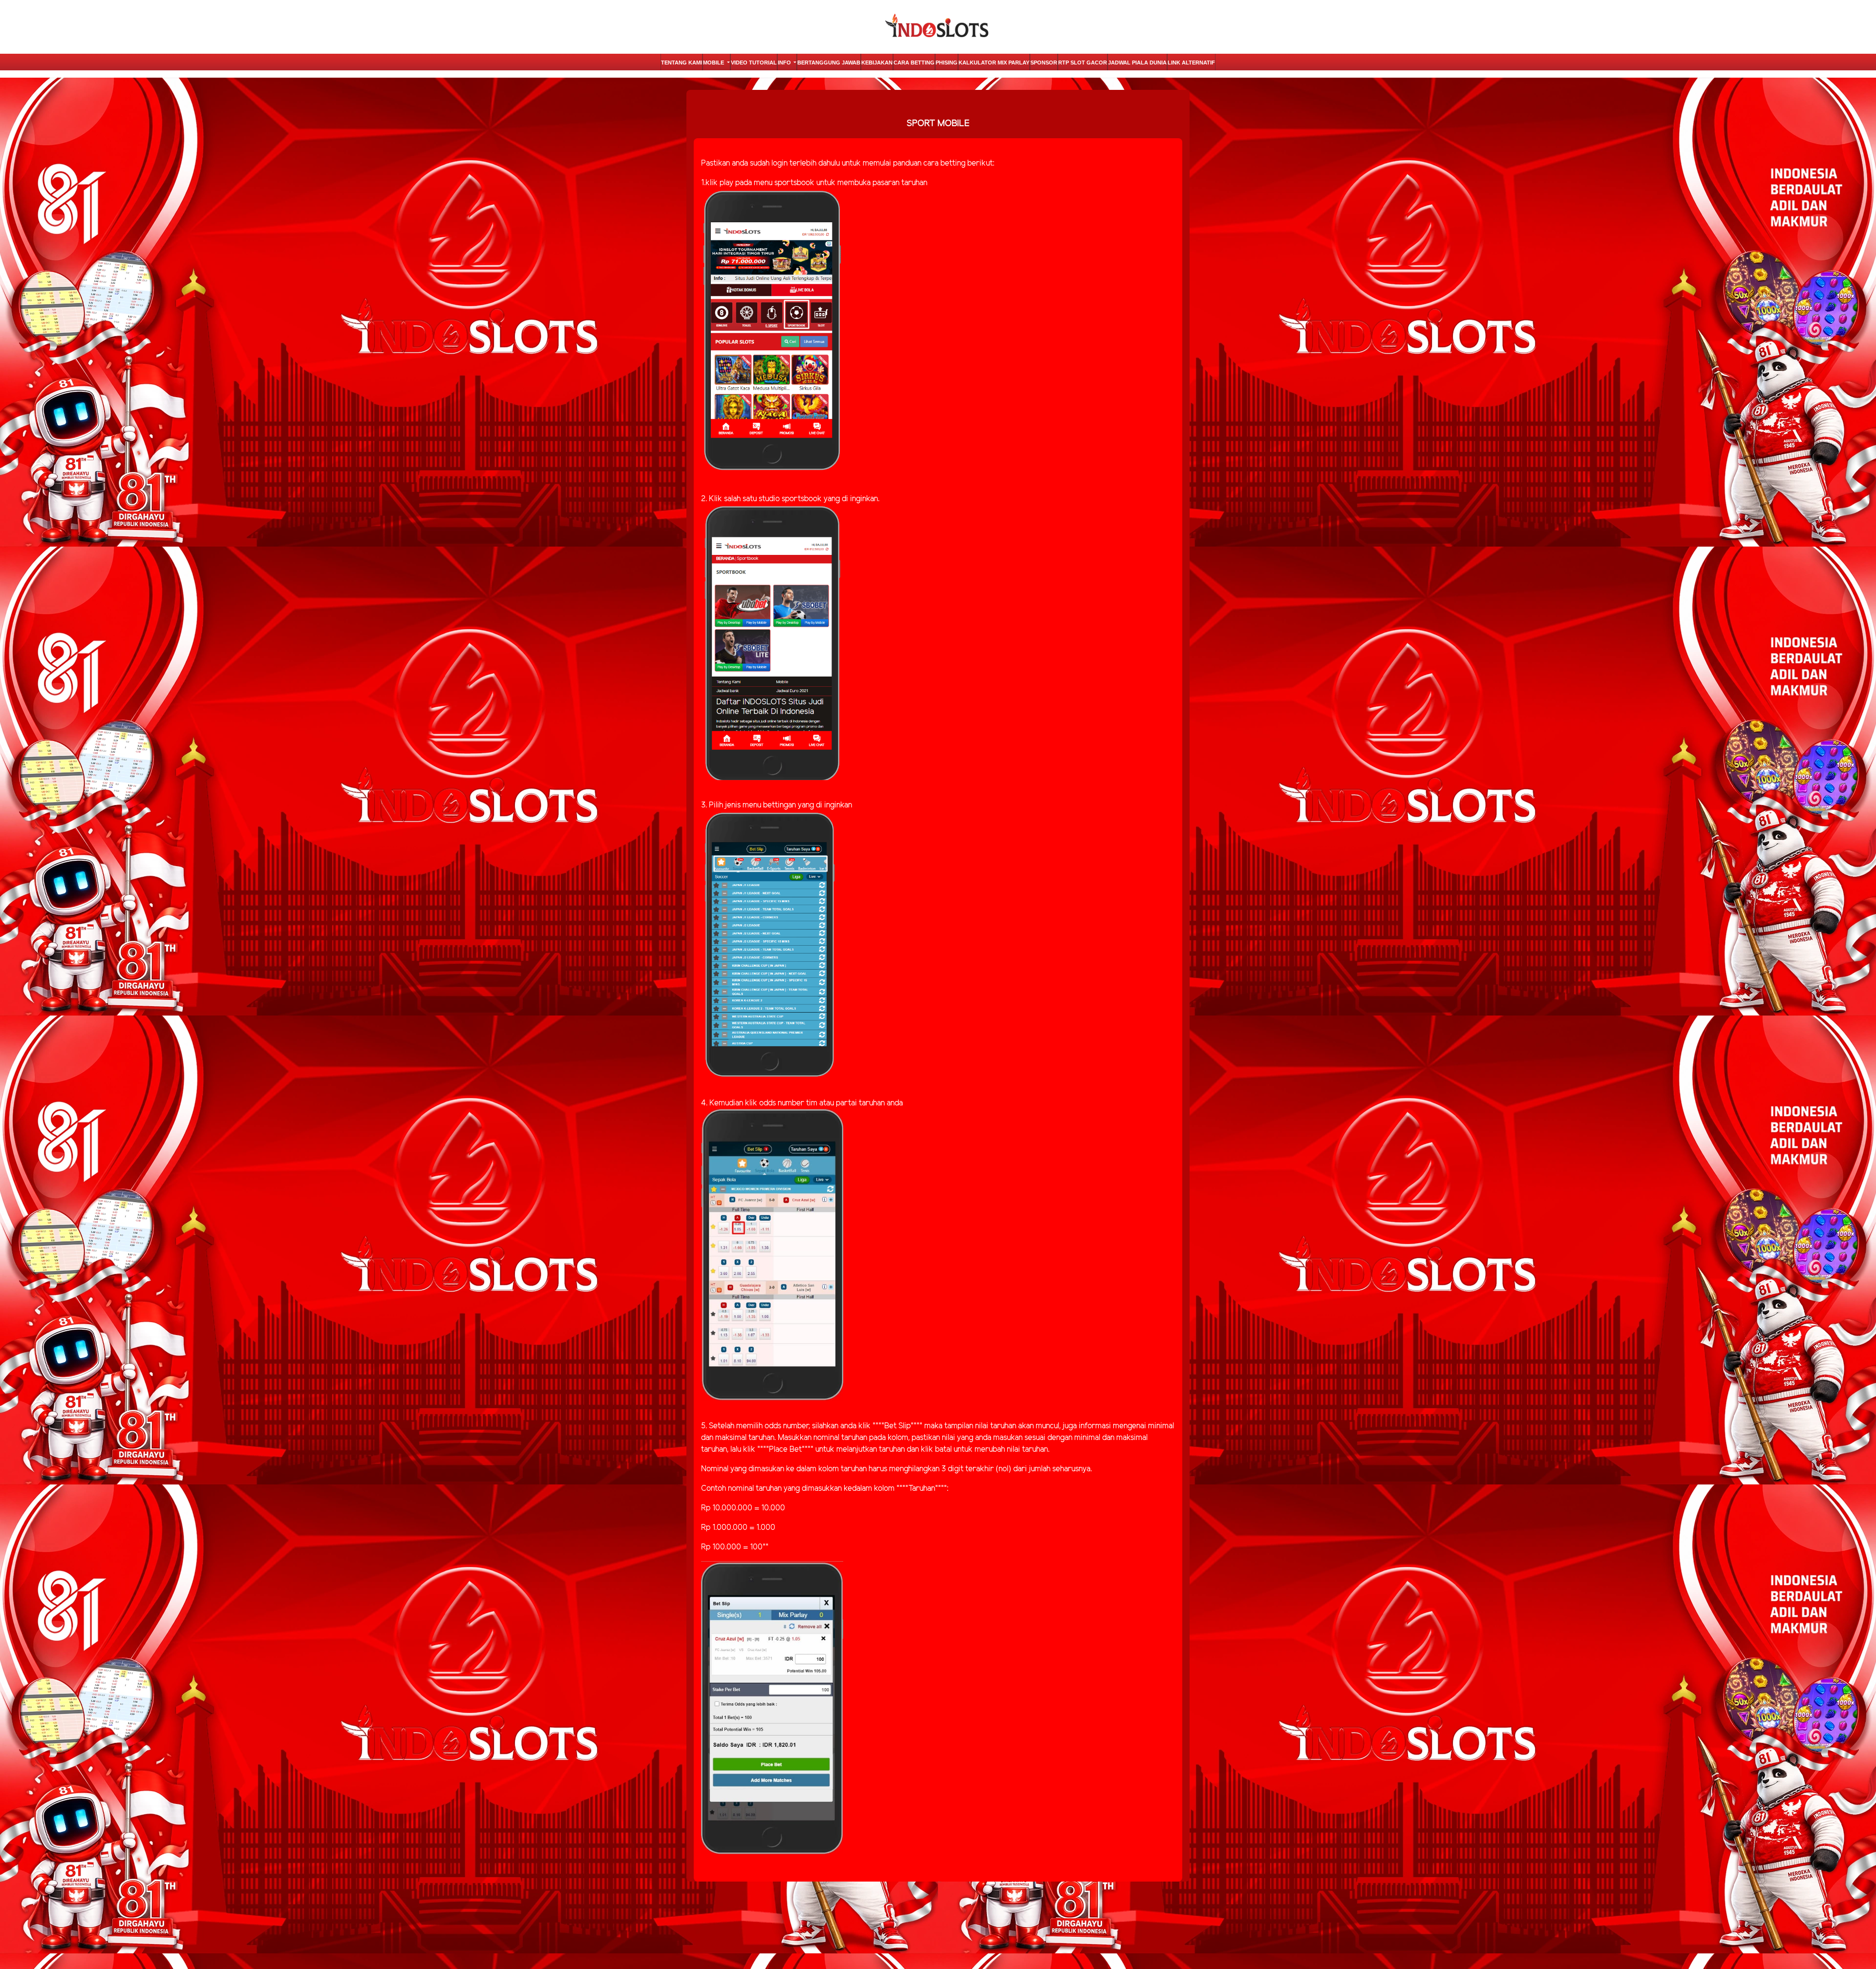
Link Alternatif (1191, 63)
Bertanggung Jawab (829, 63)
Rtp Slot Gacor (1083, 63)
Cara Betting (914, 63)
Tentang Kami (682, 63)
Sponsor (1044, 63)
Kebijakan (877, 63)
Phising (947, 63)
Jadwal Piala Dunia (1137, 63)
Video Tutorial (754, 63)
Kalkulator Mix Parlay (994, 63)
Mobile (714, 63)
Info (785, 63)
